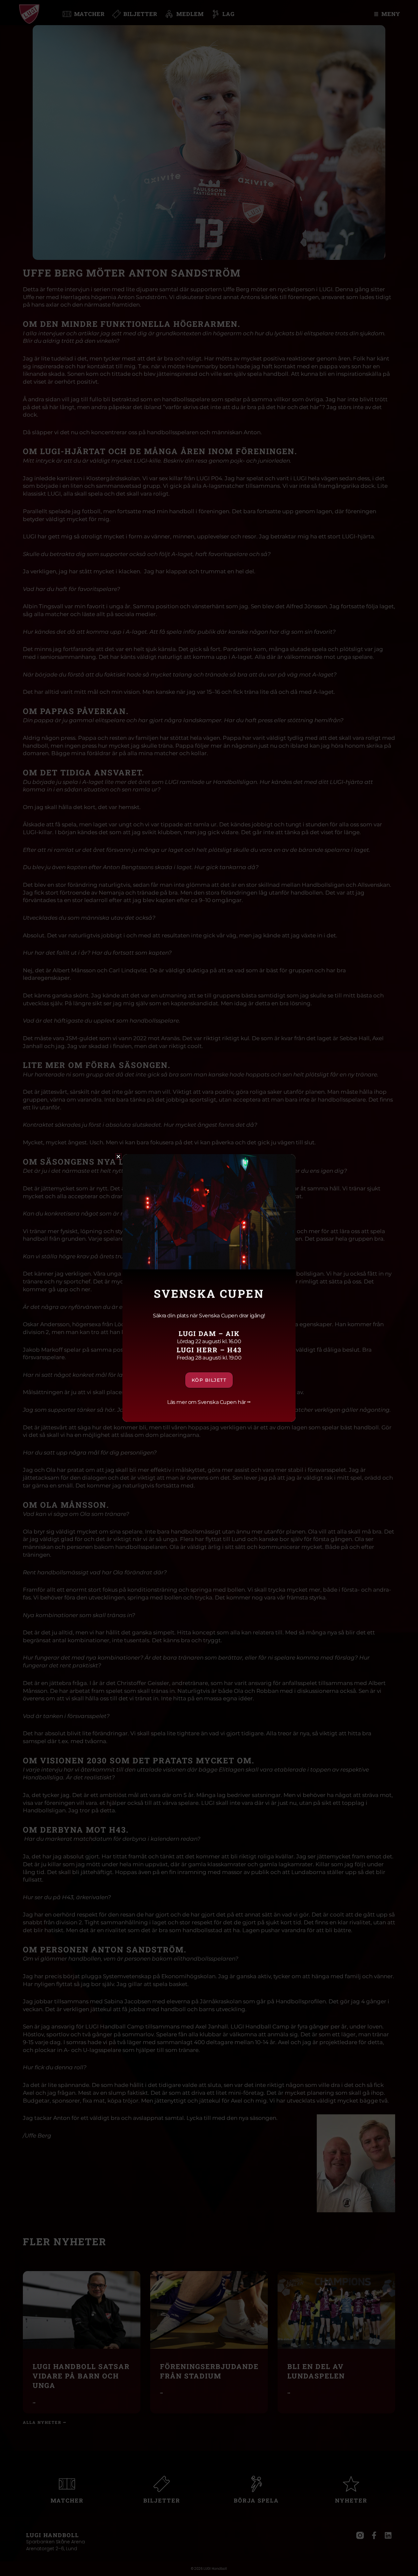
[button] (118, 1157)
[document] (209, 1288)
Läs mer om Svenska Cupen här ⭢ (209, 1402)
